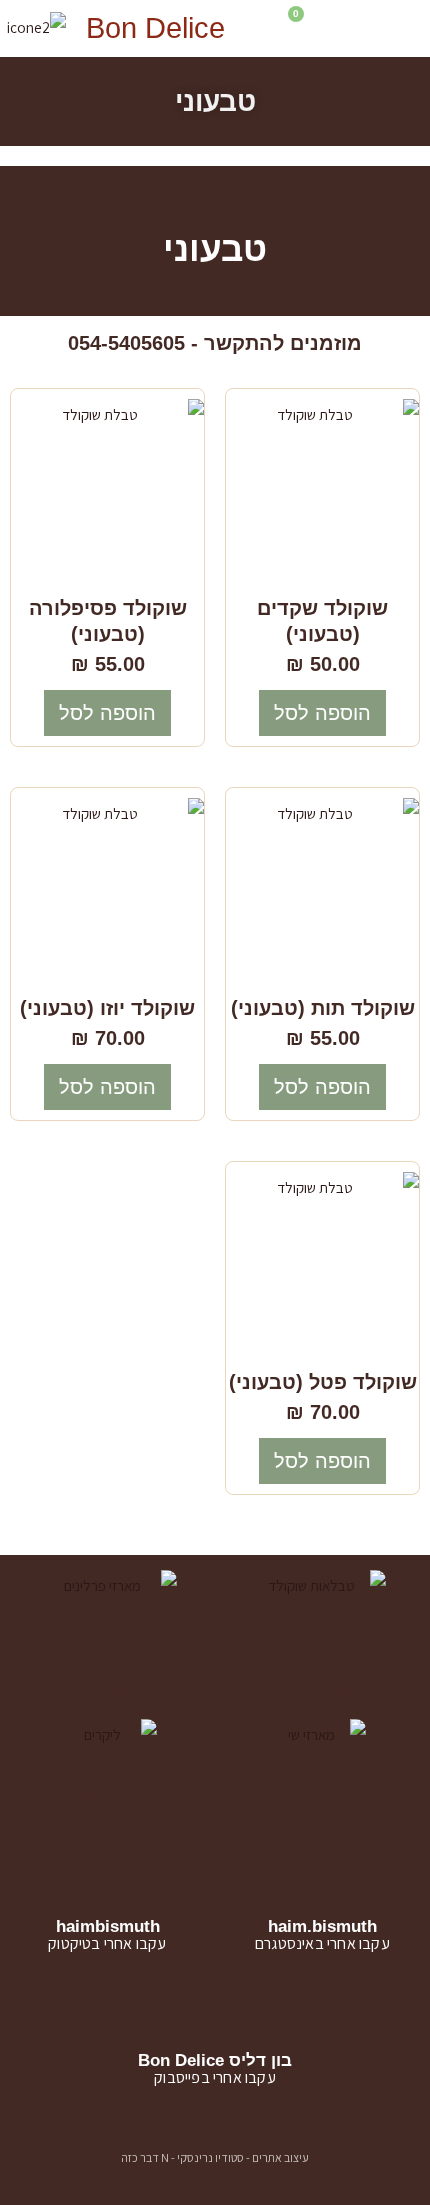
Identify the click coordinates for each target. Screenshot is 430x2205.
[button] (387, 29)
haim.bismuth (322, 1926)
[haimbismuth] (107, 1883)
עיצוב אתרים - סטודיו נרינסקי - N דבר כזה (215, 2157)
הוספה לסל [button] (322, 713)
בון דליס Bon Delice (215, 2060)
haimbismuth (108, 1926)
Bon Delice (155, 28)
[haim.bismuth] (322, 1883)
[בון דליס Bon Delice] (215, 2017)
